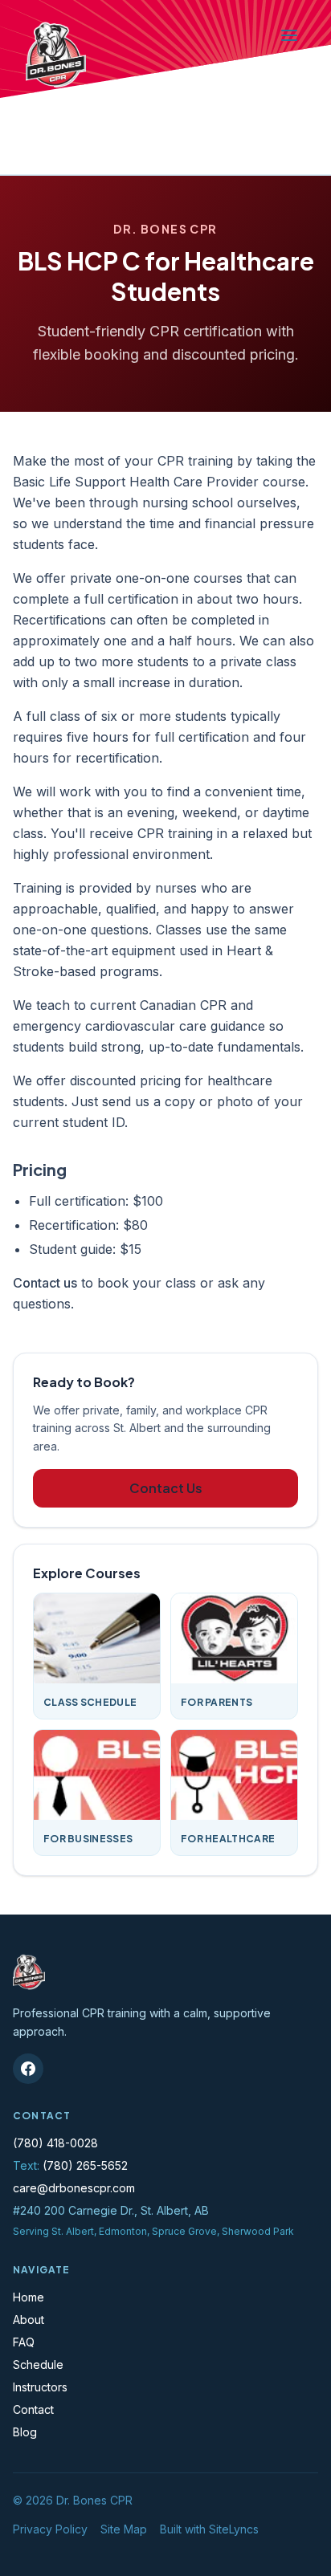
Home (29, 2297)
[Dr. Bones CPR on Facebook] (28, 2069)
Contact (33, 2409)
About (29, 2320)
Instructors (40, 2387)
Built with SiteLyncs (209, 2529)
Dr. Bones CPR (94, 2500)
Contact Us (166, 1488)
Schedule (38, 2364)
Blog (25, 2432)
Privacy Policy (50, 2529)
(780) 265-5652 (85, 2165)
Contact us (45, 1283)
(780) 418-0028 (55, 2143)
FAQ (24, 2342)
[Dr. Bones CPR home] (56, 55)
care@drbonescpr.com (74, 2188)
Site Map (124, 2529)
